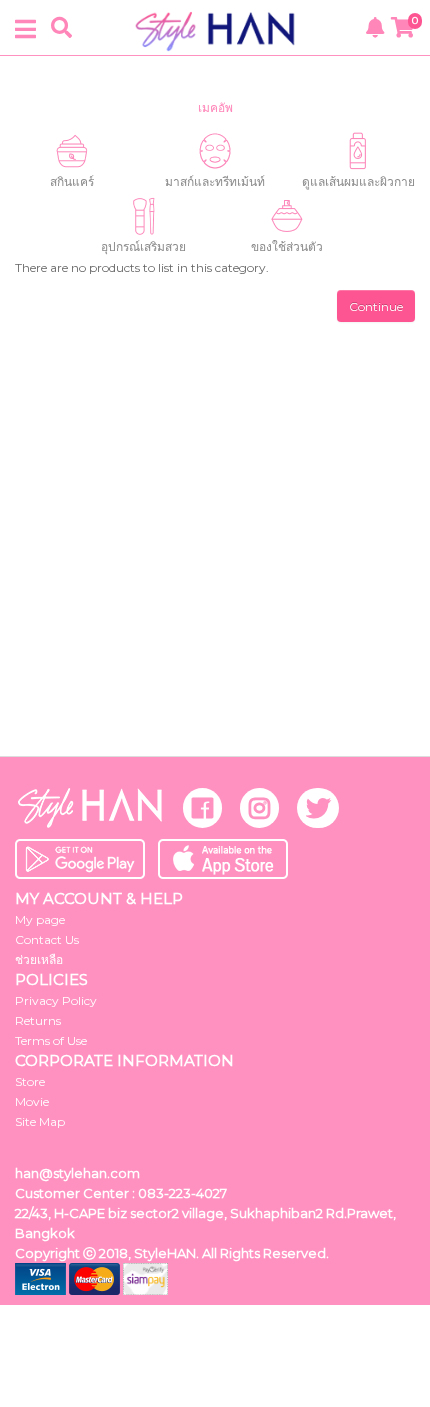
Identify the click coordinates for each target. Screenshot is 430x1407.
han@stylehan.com (77, 1173)
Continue (376, 306)
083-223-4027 (182, 1193)
